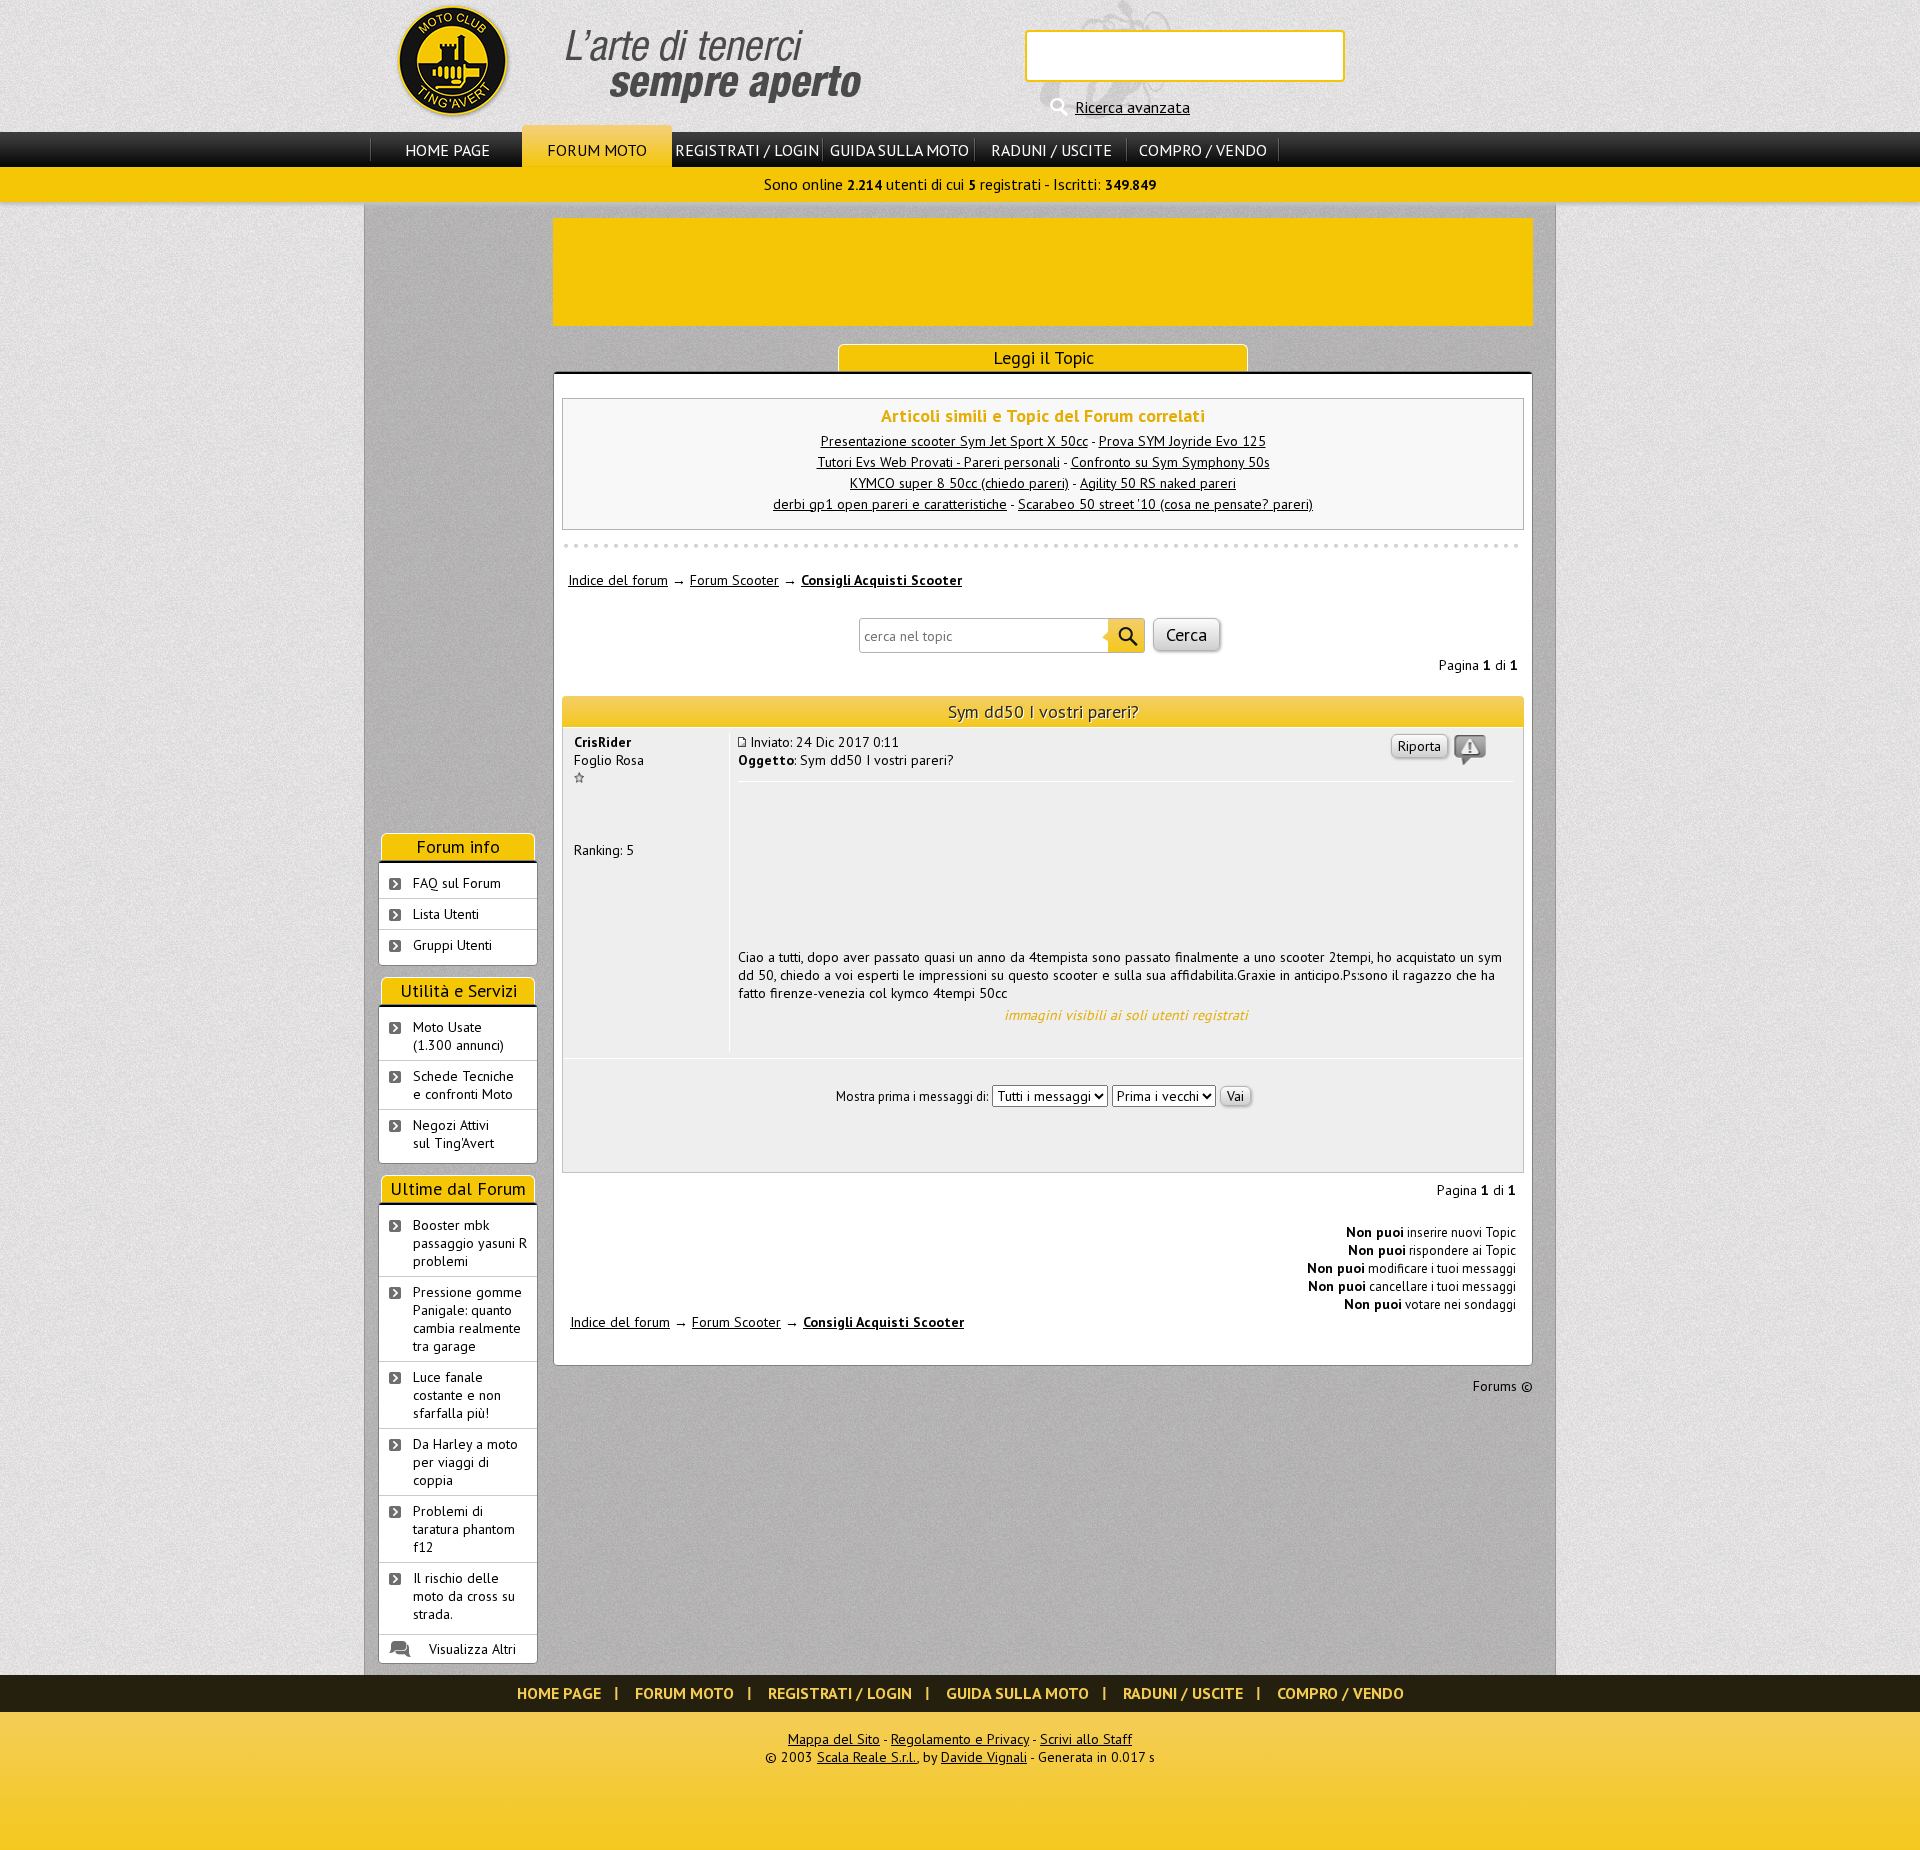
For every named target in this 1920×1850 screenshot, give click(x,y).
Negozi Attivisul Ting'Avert (453, 1134)
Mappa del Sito (834, 1739)
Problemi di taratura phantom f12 (464, 1529)
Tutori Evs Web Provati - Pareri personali (938, 462)
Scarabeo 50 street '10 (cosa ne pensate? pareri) (1165, 504)
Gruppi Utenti (452, 945)
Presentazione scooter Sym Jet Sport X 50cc (954, 441)
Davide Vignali (984, 1757)
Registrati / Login (747, 150)
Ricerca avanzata (1132, 107)
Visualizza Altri (472, 1649)
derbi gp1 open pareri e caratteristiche (890, 504)
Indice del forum (618, 580)
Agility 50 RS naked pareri (1158, 483)
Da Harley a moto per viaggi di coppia (465, 1462)
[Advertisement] (1043, 270)
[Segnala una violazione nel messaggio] (1470, 750)
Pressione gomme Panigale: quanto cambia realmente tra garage (467, 1319)
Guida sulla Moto (899, 150)
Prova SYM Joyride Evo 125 (1182, 441)
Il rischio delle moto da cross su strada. (464, 1596)
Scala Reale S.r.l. (867, 1757)
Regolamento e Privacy (960, 1739)
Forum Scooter (734, 580)
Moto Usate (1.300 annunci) (458, 1036)
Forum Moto (597, 150)
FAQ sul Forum (457, 883)
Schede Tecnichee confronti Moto (463, 1085)
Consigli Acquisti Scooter (881, 580)
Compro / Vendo (1203, 150)
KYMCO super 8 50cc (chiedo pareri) (959, 483)
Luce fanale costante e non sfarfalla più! (457, 1395)
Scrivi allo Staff (1086, 1739)
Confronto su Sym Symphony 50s (1170, 462)
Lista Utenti (446, 914)
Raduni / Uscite (1051, 150)
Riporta (1419, 746)
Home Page (447, 150)
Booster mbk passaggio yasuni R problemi (470, 1243)
